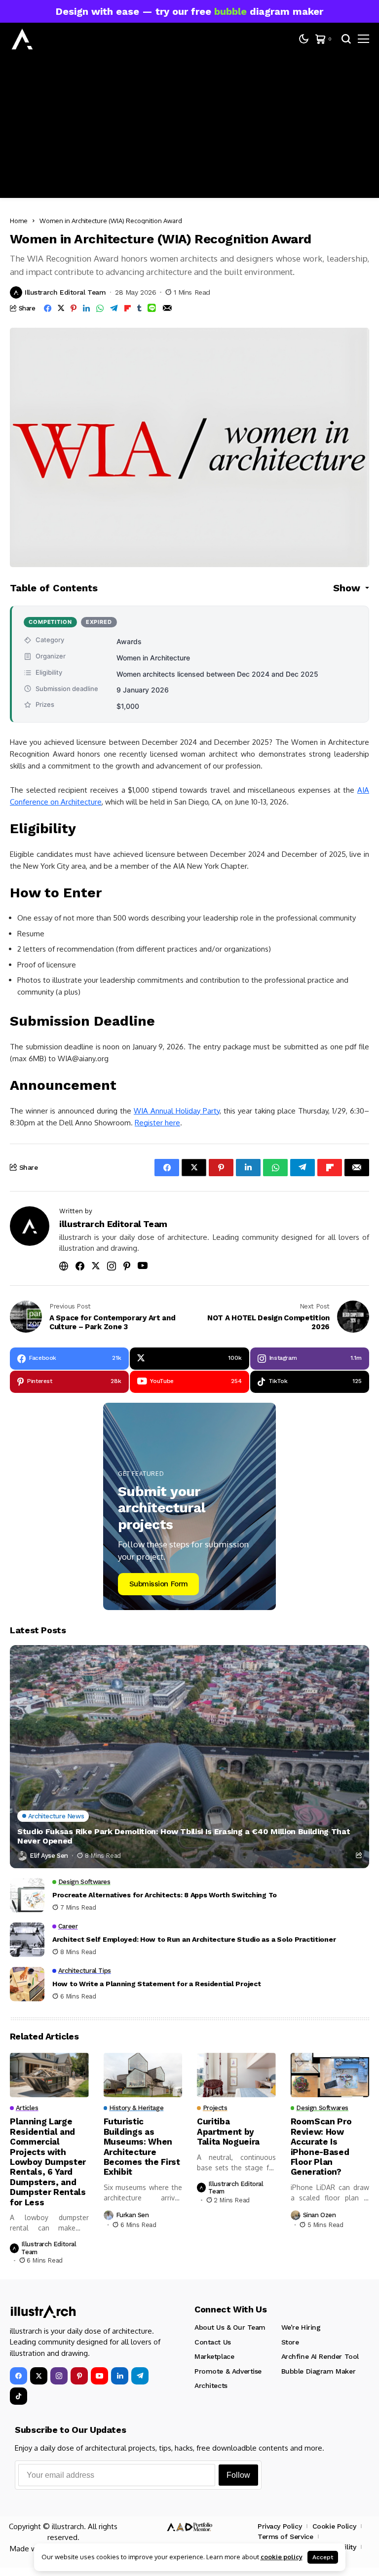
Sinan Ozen (320, 2215)
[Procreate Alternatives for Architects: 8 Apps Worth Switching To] (27, 1895)
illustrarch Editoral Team (65, 292)
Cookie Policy (334, 2526)
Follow (238, 2475)
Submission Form (159, 1584)
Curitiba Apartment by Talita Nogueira (228, 2132)
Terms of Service (285, 2537)
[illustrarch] (22, 39)
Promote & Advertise (228, 2371)
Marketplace (214, 2356)
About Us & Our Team (230, 2327)
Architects (211, 2385)
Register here (157, 1123)
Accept (323, 2557)
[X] (39, 2376)
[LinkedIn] (120, 2376)
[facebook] (19, 2376)
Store (290, 2342)
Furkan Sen (133, 2215)
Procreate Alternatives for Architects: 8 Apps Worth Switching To (165, 1895)
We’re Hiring (301, 2327)
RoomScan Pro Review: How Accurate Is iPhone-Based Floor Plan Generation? (321, 2147)
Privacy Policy (280, 2526)
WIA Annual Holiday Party (177, 1111)
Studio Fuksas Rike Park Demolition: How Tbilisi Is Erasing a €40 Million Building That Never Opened (184, 1836)
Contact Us (213, 2342)
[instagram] (59, 2376)
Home (19, 221)
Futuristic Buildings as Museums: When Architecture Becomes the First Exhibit (142, 2147)
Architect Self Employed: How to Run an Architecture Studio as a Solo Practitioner (194, 1939)
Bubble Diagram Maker (319, 2371)
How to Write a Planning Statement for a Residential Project (156, 1984)
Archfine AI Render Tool (320, 2356)
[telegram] (140, 2376)
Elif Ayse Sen (49, 1856)
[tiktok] (19, 2396)
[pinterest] (79, 2376)
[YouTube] (99, 2376)
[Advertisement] (189, 129)
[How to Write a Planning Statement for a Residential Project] (27, 1984)
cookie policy (282, 2557)
